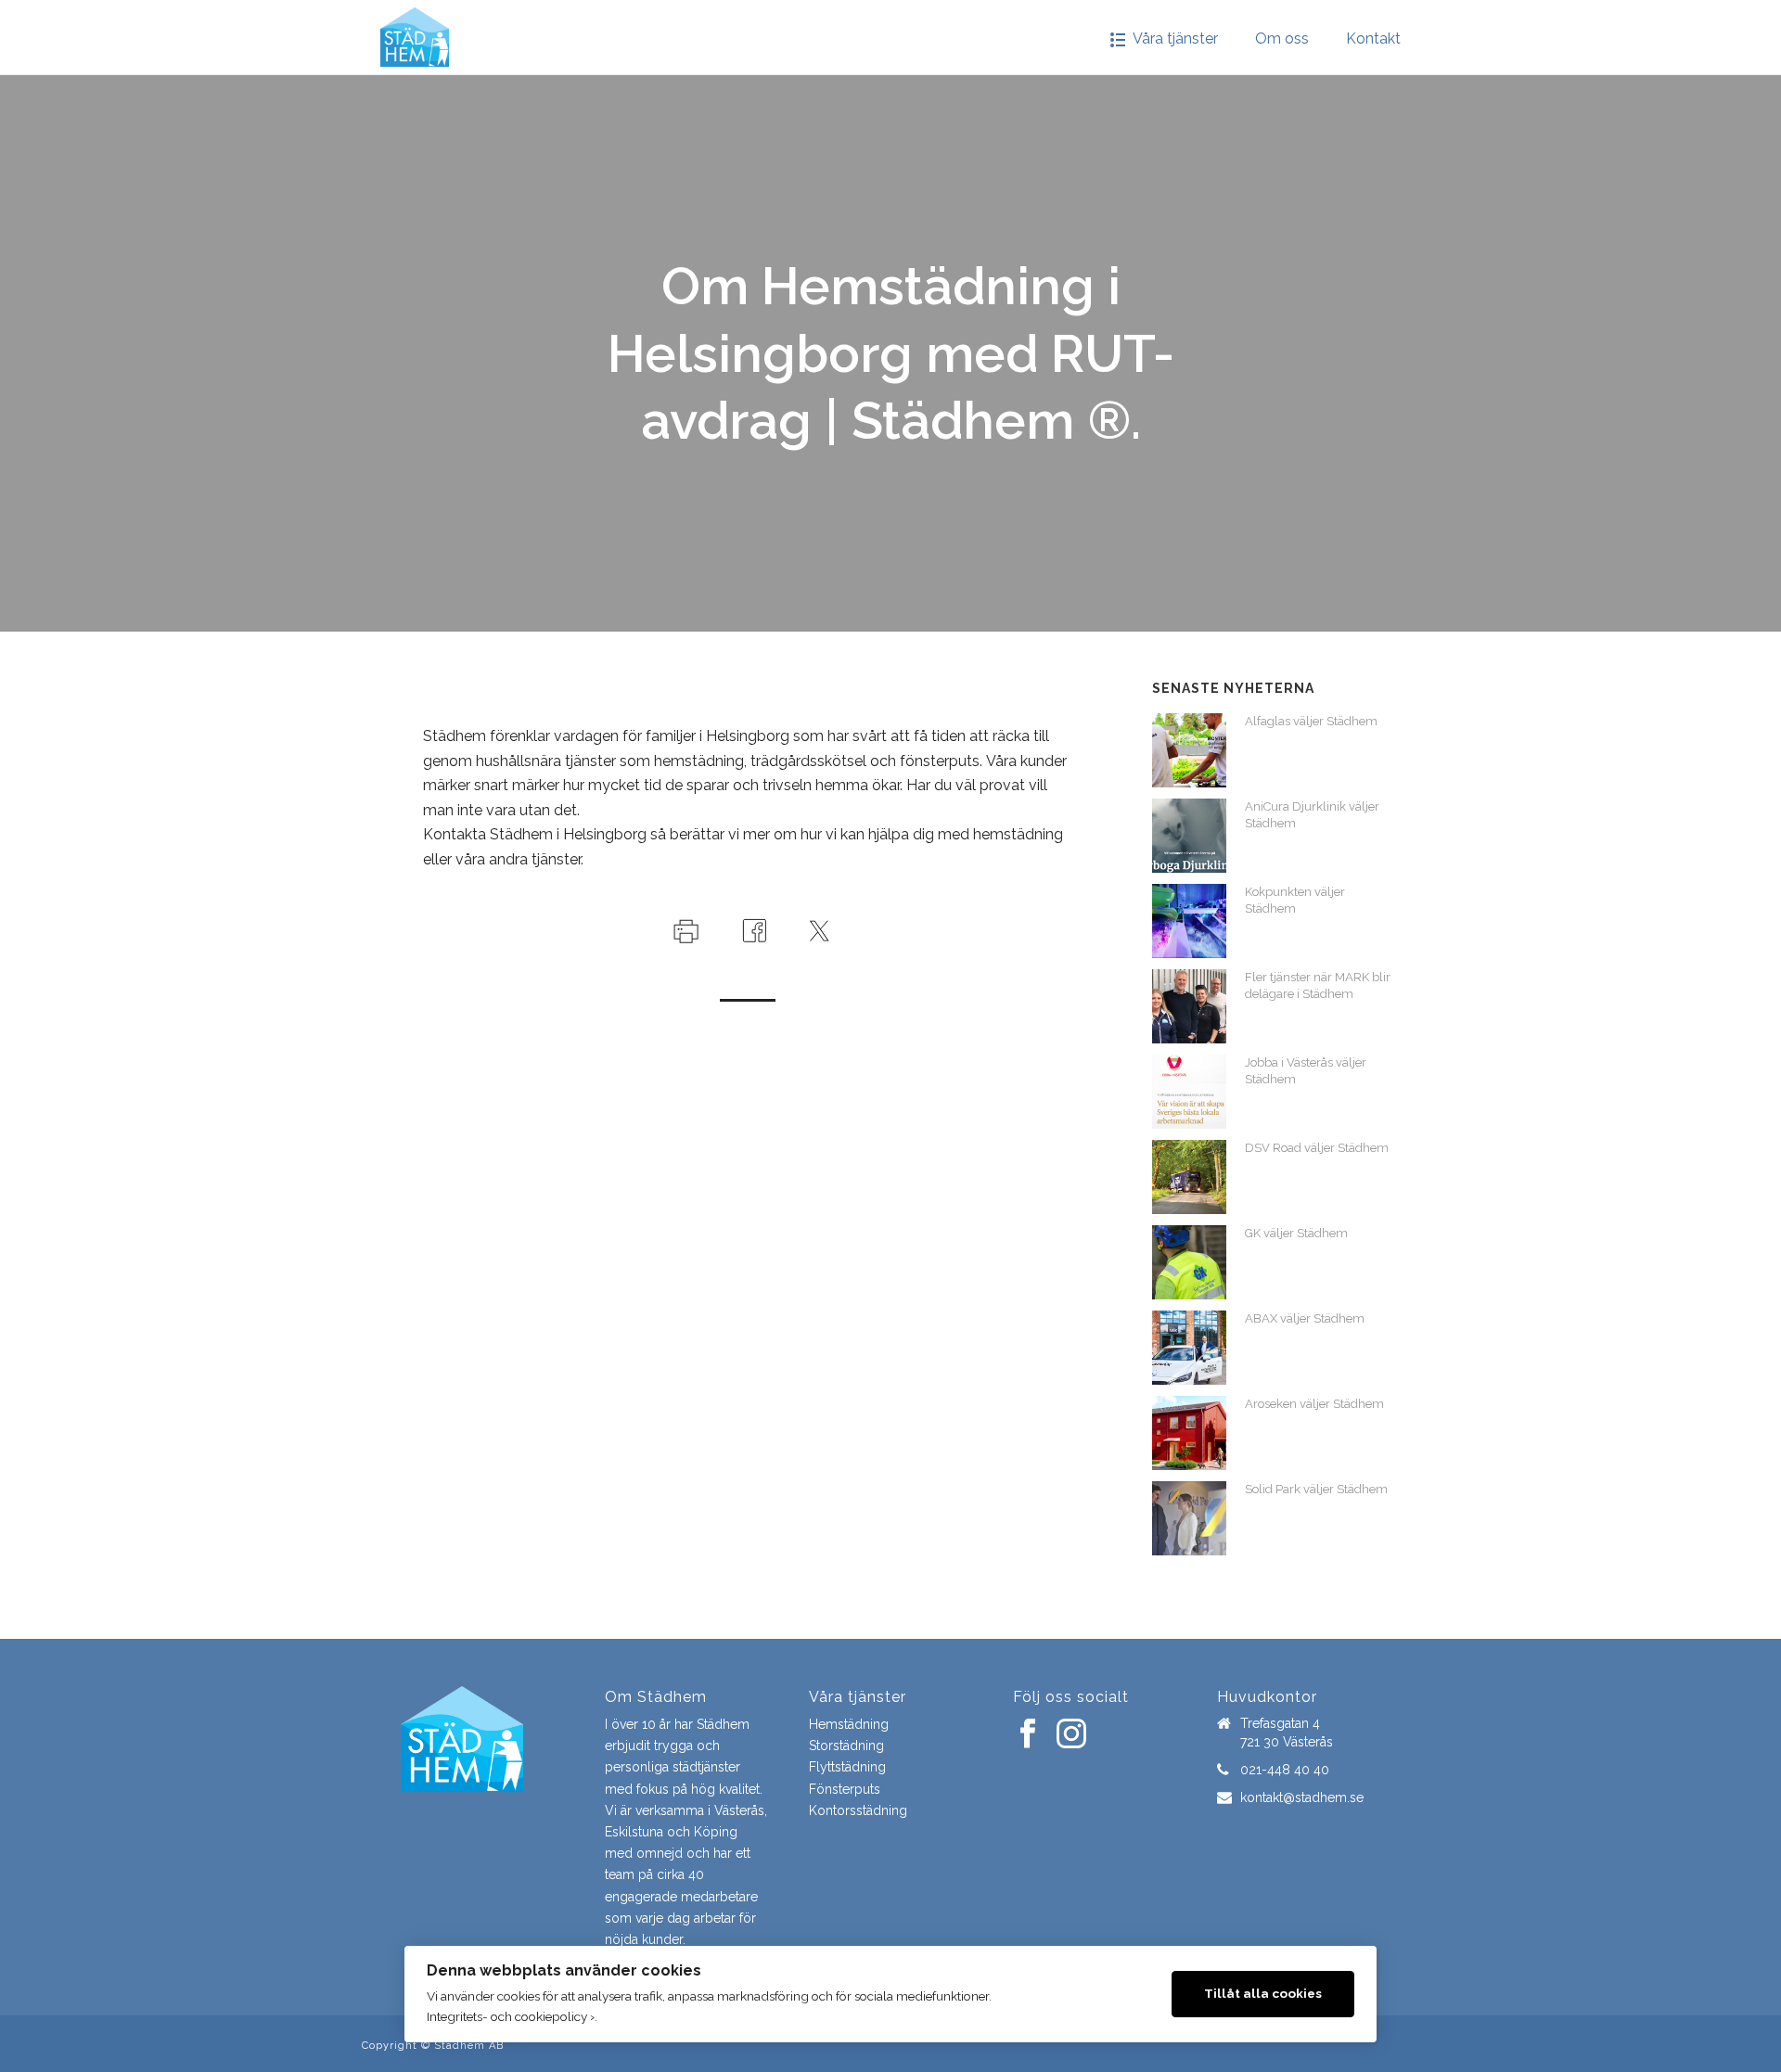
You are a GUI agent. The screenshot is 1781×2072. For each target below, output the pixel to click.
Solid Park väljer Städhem (1316, 1489)
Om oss (1282, 38)
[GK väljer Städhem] (1189, 1262)
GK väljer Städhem (1296, 1233)
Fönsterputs (845, 1789)
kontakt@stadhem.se (1302, 1797)
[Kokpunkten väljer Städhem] (1189, 921)
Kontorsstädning (858, 1810)
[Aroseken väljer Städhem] (1189, 1433)
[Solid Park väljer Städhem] (1189, 1518)
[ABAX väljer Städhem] (1189, 1348)
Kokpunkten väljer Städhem (1295, 900)
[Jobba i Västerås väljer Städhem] (1189, 1092)
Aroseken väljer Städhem (1314, 1404)
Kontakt (1373, 38)
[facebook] (1028, 1734)
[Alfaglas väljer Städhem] (1189, 750)
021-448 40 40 (1285, 1770)
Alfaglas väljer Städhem (1311, 721)
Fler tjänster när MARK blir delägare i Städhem (1318, 985)
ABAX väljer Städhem (1305, 1318)
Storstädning (846, 1746)
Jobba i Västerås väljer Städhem (1306, 1071)
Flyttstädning (847, 1767)
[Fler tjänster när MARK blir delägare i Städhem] (1189, 1006)
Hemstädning (849, 1724)
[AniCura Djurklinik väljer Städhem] (1189, 836)
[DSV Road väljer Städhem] (1189, 1177)
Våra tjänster (1175, 38)
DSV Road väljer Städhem (1317, 1148)
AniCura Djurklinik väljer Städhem (1312, 815)
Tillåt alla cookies (1263, 1993)
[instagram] (1071, 1734)
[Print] (684, 930)
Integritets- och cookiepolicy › (511, 2016)
